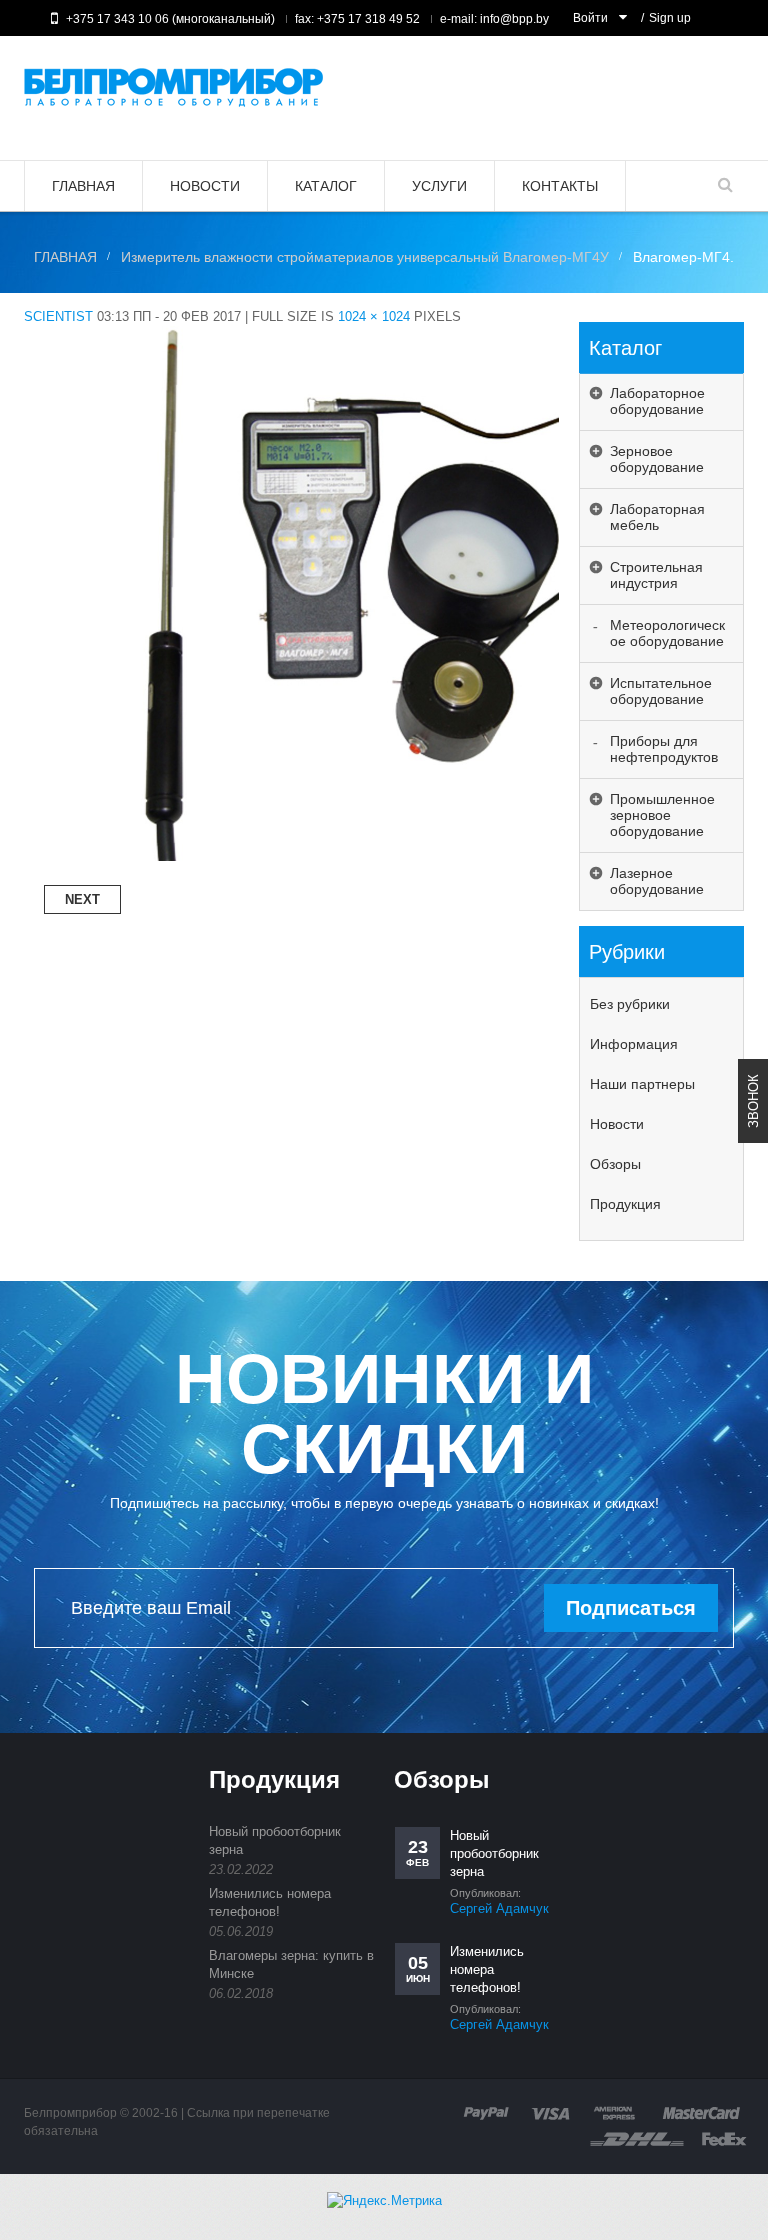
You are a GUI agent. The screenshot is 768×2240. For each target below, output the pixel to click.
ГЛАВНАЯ (65, 257)
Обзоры (615, 1164)
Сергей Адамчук (499, 1908)
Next (82, 899)
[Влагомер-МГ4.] (291, 334)
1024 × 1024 (374, 316)
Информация (634, 1044)
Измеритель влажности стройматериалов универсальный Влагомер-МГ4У (365, 257)
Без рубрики (630, 1004)
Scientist (58, 316)
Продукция (625, 1204)
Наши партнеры (642, 1084)
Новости (617, 1124)
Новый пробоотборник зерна (494, 1853)
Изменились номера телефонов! (487, 1969)
